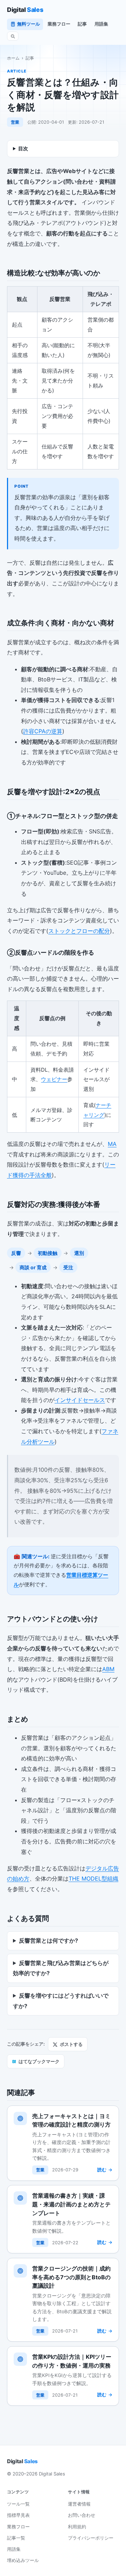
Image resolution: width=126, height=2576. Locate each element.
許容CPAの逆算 (43, 731)
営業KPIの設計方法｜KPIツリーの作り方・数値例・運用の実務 (72, 2361)
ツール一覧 (18, 2504)
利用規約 (77, 2527)
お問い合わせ (82, 2515)
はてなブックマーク (36, 2061)
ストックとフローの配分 (79, 931)
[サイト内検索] (13, 36)
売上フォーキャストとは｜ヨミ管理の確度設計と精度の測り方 (71, 2120)
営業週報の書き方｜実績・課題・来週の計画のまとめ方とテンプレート (71, 2204)
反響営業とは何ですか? (48, 1940)
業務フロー (59, 24)
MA (112, 1144)
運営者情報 (79, 2504)
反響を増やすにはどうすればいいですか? (61, 2001)
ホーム (13, 58)
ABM (108, 1669)
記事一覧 (16, 2538)
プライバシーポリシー (91, 2538)
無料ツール (29, 24)
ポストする (71, 2044)
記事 (82, 24)
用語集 (101, 24)
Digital (25, 10)
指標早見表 (18, 2515)
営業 (15, 122)
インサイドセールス (80, 1400)
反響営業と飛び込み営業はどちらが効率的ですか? (61, 1968)
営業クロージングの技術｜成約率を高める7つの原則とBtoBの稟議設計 (71, 2277)
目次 (23, 148)
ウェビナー (54, 1079)
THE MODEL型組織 (93, 1878)
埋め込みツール (23, 2560)
